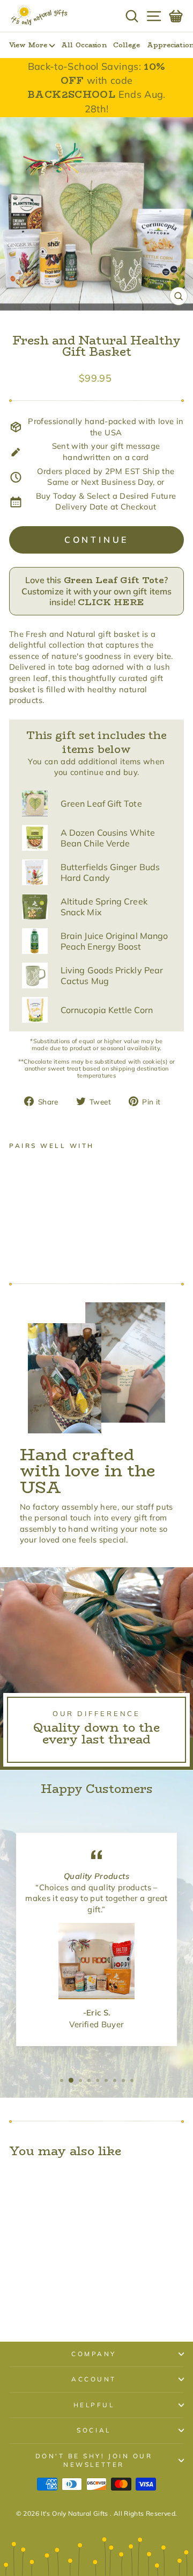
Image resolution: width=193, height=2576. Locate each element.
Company (94, 2354)
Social (94, 2430)
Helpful (94, 2405)
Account (94, 2379)
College (127, 45)
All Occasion (84, 45)
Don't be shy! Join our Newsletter (94, 2460)
